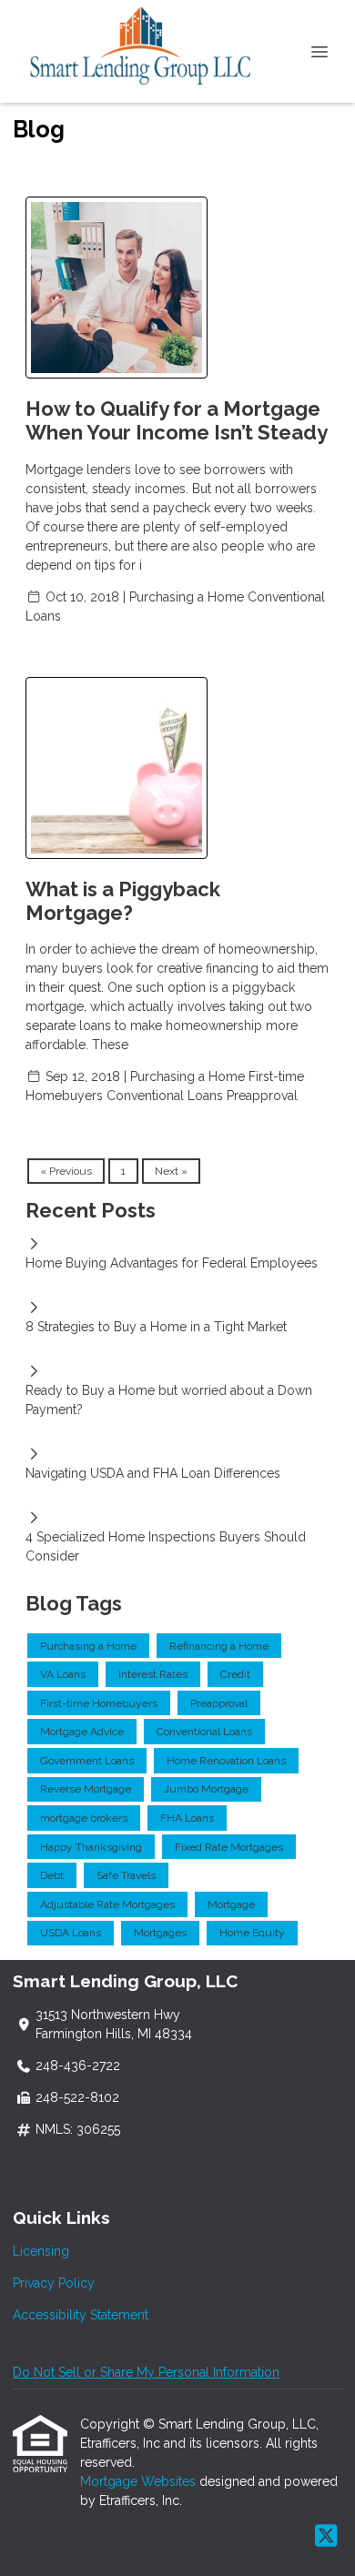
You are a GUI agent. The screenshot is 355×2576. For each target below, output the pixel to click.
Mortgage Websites (140, 2481)
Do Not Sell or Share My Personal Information (146, 2372)
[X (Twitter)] (326, 2537)
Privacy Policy (54, 2283)
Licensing (41, 2251)
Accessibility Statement (81, 2315)
